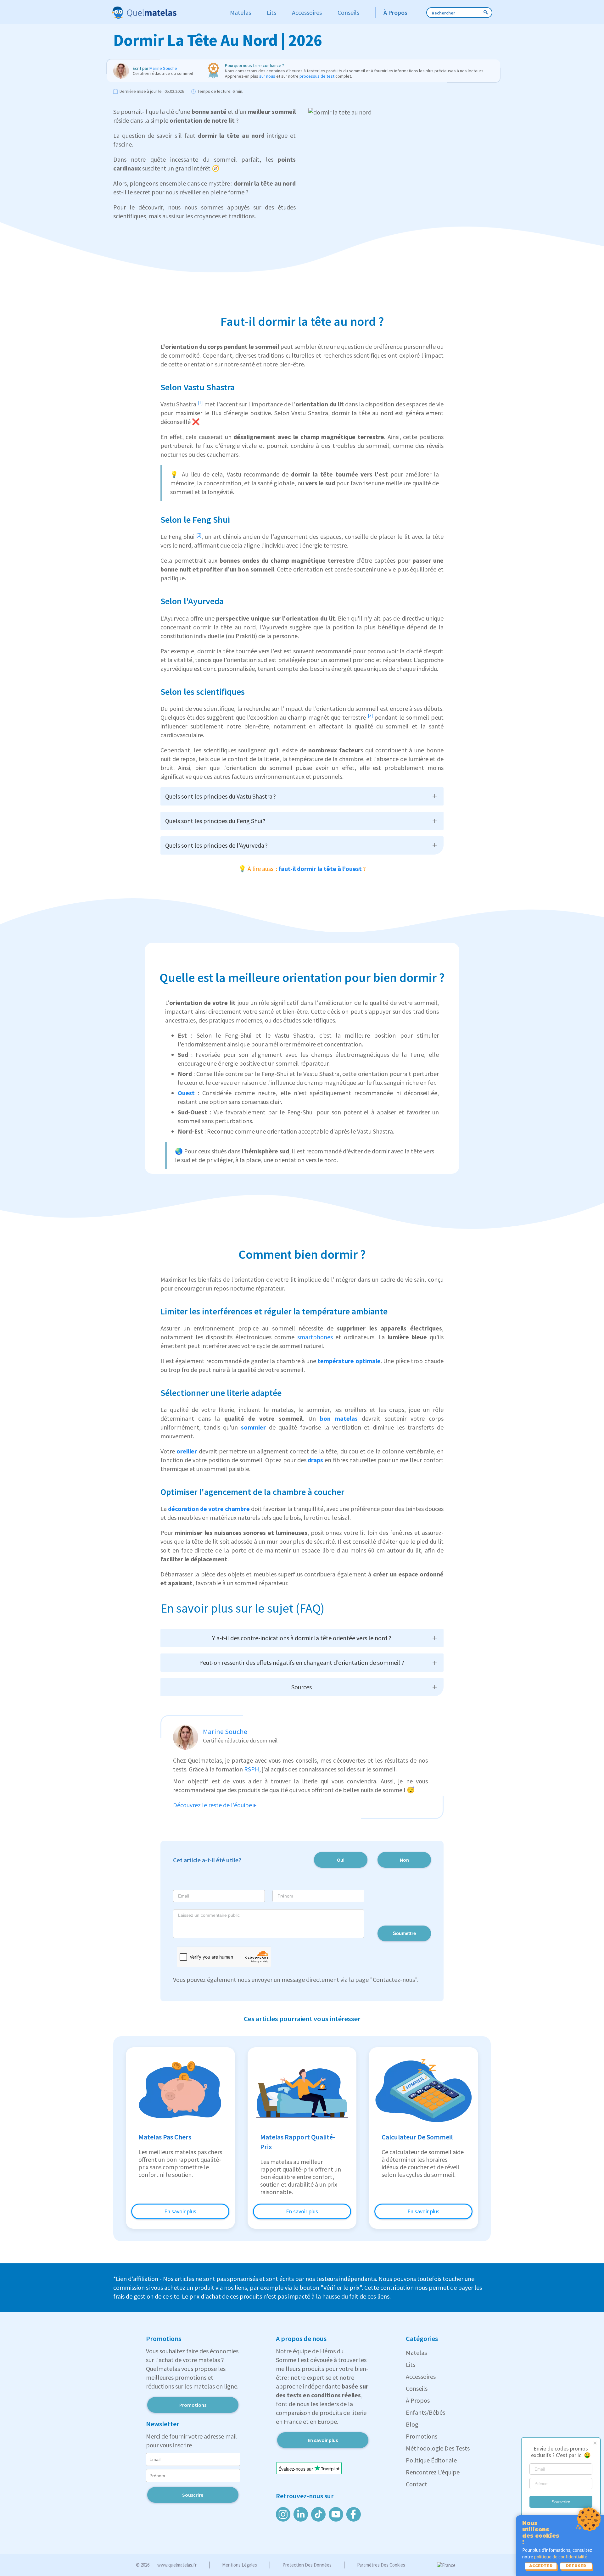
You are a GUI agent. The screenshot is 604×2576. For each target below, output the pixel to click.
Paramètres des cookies (381, 2565)
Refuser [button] (576, 2566)
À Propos (418, 2400)
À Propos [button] (395, 12)
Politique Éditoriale (431, 2460)
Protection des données (307, 2565)
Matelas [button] (240, 12)
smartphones (316, 1337)
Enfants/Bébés (425, 2412)
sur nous (267, 76)
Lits (411, 2364)
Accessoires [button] (307, 12)
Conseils (417, 2388)
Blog (412, 2424)
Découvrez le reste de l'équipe (213, 1805)
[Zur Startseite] (165, 13)
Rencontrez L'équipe (433, 2472)
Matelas (416, 2353)
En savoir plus (180, 2211)
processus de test (317, 76)
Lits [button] (271, 12)
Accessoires (421, 2376)
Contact (417, 2484)
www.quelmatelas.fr (177, 2565)
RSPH (252, 1769)
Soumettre (404, 1933)
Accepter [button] (541, 2566)
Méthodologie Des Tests (438, 2448)
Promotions (193, 2405)
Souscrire (561, 2502)
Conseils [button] (348, 12)
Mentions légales (240, 2565)
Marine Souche (163, 68)
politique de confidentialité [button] (561, 2557)
